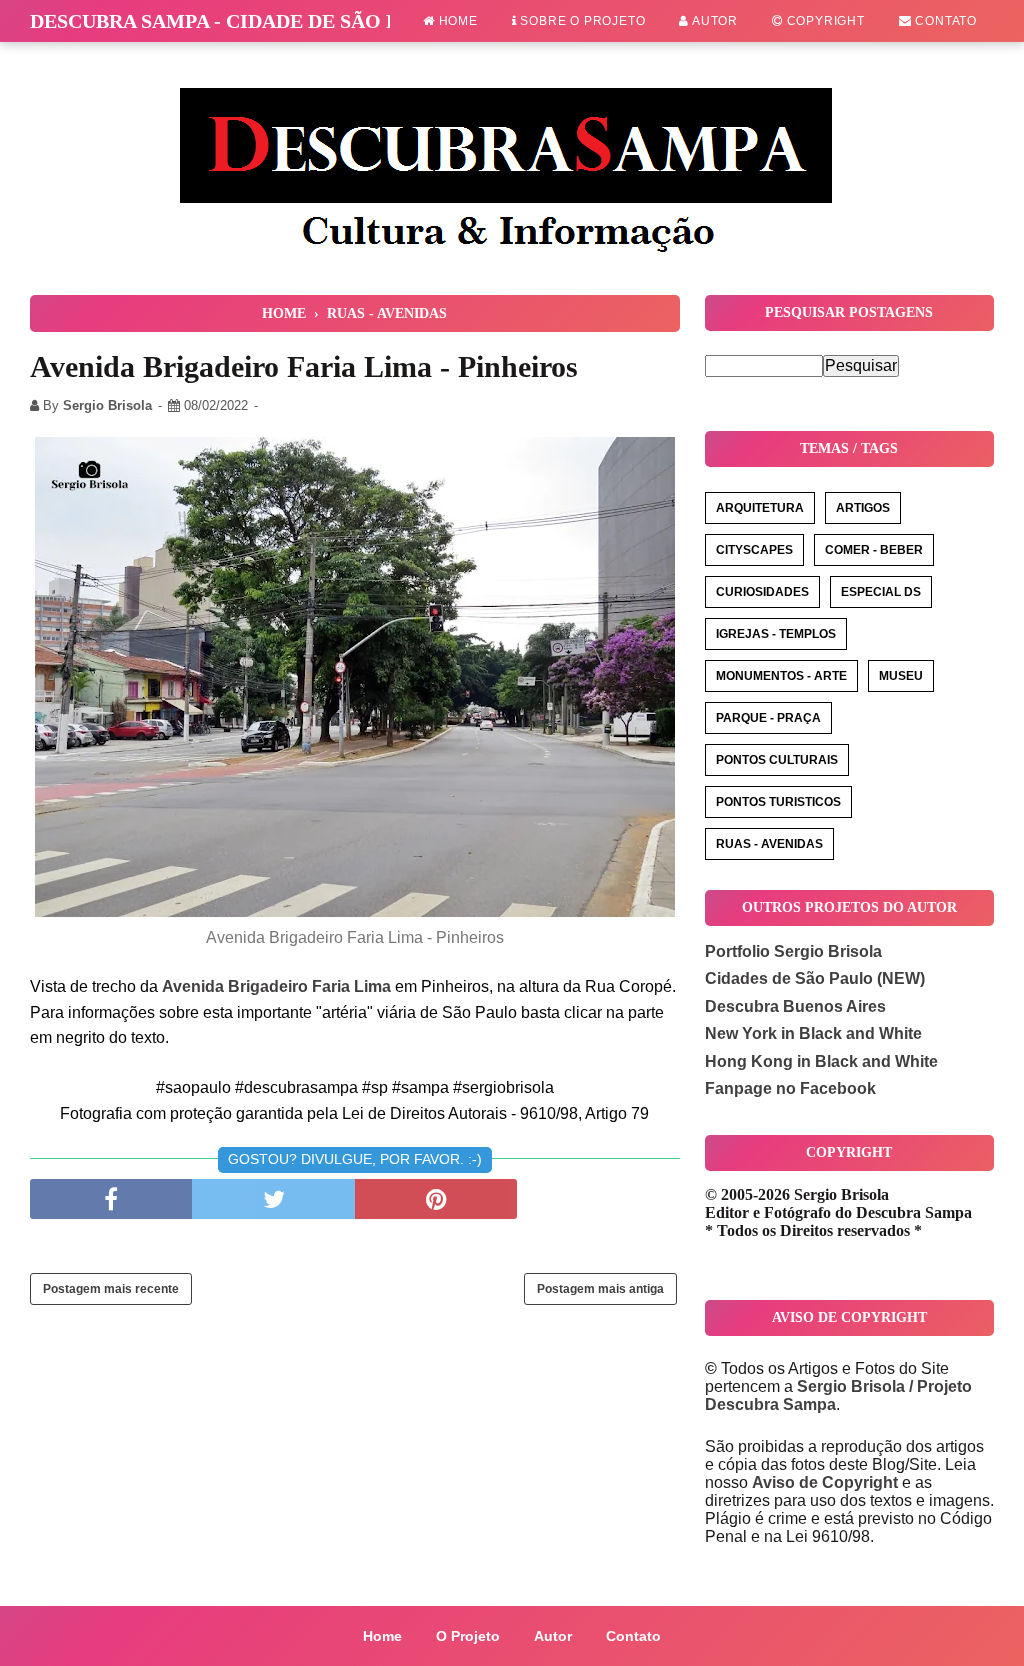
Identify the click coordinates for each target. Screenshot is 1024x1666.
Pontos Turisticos (778, 802)
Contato (944, 21)
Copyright (824, 21)
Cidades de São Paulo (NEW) (815, 978)
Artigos (863, 508)
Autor (713, 21)
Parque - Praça (768, 718)
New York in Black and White (813, 1033)
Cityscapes (754, 550)
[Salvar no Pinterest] (436, 1199)
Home (456, 21)
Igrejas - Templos (776, 634)
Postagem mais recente (111, 1289)
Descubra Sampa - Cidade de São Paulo (242, 21)
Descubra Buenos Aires (795, 1006)
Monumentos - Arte (781, 676)
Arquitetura (760, 508)
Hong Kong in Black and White (821, 1061)
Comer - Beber (874, 550)
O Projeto (468, 1636)
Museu (901, 676)
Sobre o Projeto (581, 21)
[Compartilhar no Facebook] (111, 1199)
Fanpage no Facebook (790, 1088)
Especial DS (881, 592)
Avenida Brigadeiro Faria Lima (276, 986)
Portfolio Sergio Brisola (793, 951)
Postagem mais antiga (600, 1289)
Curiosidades (762, 592)
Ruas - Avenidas (769, 844)
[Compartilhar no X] (273, 1199)
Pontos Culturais (777, 760)
